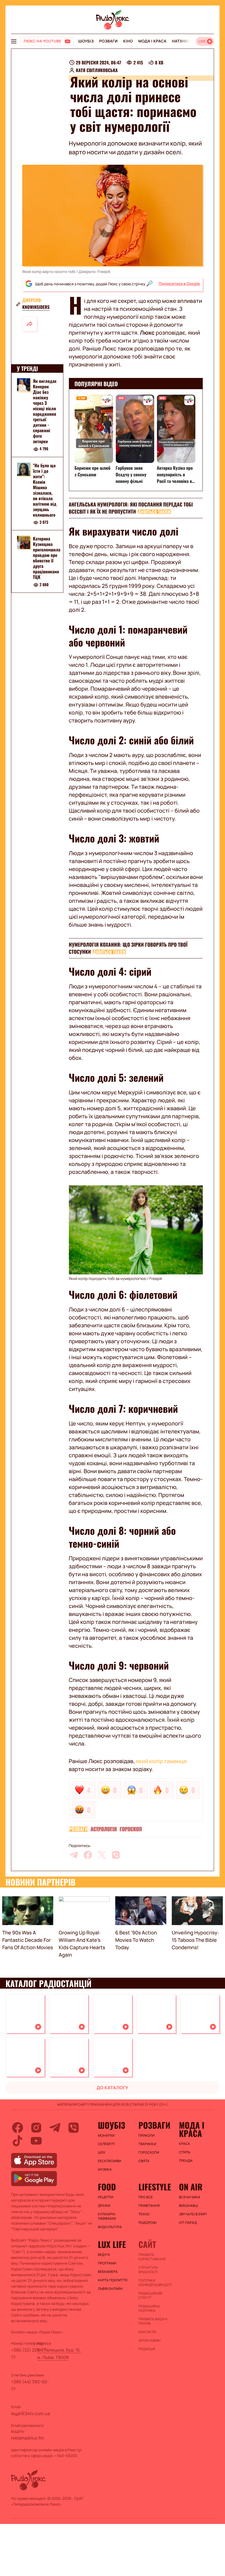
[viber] (116, 1855)
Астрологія (104, 1829)
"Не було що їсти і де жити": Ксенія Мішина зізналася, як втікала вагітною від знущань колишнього (45, 490)
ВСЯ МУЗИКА (190, 2197)
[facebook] (88, 1855)
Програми (107, 2263)
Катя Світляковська (97, 70)
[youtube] (36, 2141)
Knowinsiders (36, 307)
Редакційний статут (150, 2296)
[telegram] (74, 1855)
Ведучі (104, 2255)
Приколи (146, 2136)
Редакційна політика (149, 2309)
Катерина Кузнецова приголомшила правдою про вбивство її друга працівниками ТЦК (47, 558)
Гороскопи (149, 2153)
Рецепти (106, 2197)
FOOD (107, 2187)
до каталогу (113, 2088)
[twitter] (102, 1855)
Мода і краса (152, 41)
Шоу (102, 2153)
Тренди (186, 2161)
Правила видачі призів (153, 2321)
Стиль (185, 2152)
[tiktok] (18, 2141)
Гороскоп (131, 1829)
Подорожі (147, 2223)
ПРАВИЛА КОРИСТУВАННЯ (152, 2257)
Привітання (149, 2206)
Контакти (147, 2332)
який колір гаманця (161, 1761)
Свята (144, 2161)
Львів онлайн (110, 2289)
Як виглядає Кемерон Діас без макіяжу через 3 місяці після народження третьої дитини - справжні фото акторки (45, 411)
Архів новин (149, 2341)
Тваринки (147, 2144)
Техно (144, 2214)
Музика (105, 2170)
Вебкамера (108, 2272)
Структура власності (148, 2270)
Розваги (108, 41)
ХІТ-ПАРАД (188, 2223)
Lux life (112, 2244)
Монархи (106, 2136)
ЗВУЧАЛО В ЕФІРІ (193, 2214)
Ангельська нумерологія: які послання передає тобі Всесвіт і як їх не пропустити (131, 508)
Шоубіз (86, 41)
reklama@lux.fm (27, 2438)
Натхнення (184, 41)
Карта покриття (113, 2280)
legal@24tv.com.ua (30, 2413)
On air (191, 2187)
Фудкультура (110, 2227)
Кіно (128, 41)
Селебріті (106, 2144)
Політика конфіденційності (155, 2283)
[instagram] (36, 2128)
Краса (184, 2144)
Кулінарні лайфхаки (107, 2216)
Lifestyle (155, 2187)
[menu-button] (14, 41)
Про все (146, 2197)
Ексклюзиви (110, 2161)
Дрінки (104, 2206)
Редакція (147, 2349)
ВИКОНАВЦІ (189, 2206)
